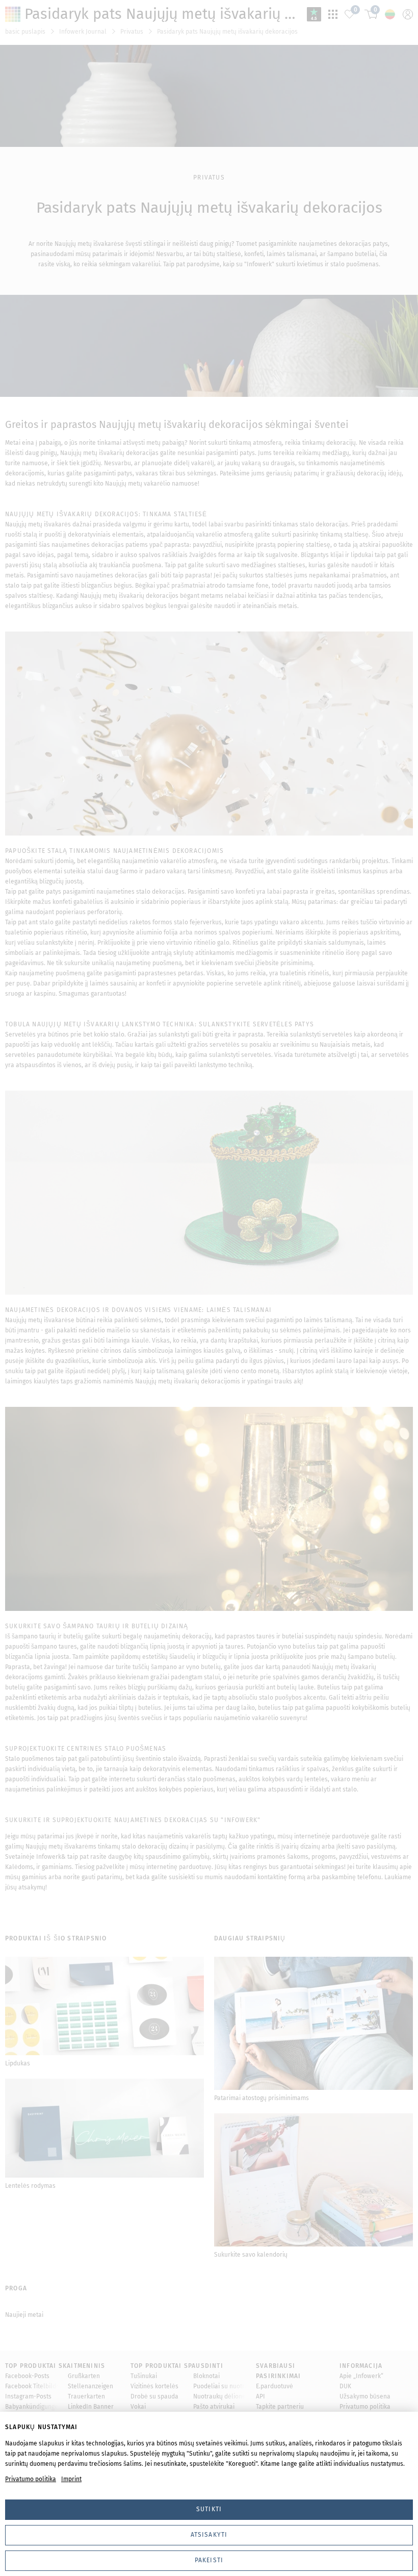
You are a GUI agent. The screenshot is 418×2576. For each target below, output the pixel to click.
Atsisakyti (209, 2535)
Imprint (71, 2479)
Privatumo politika (31, 2479)
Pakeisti (209, 2560)
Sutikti (209, 2509)
